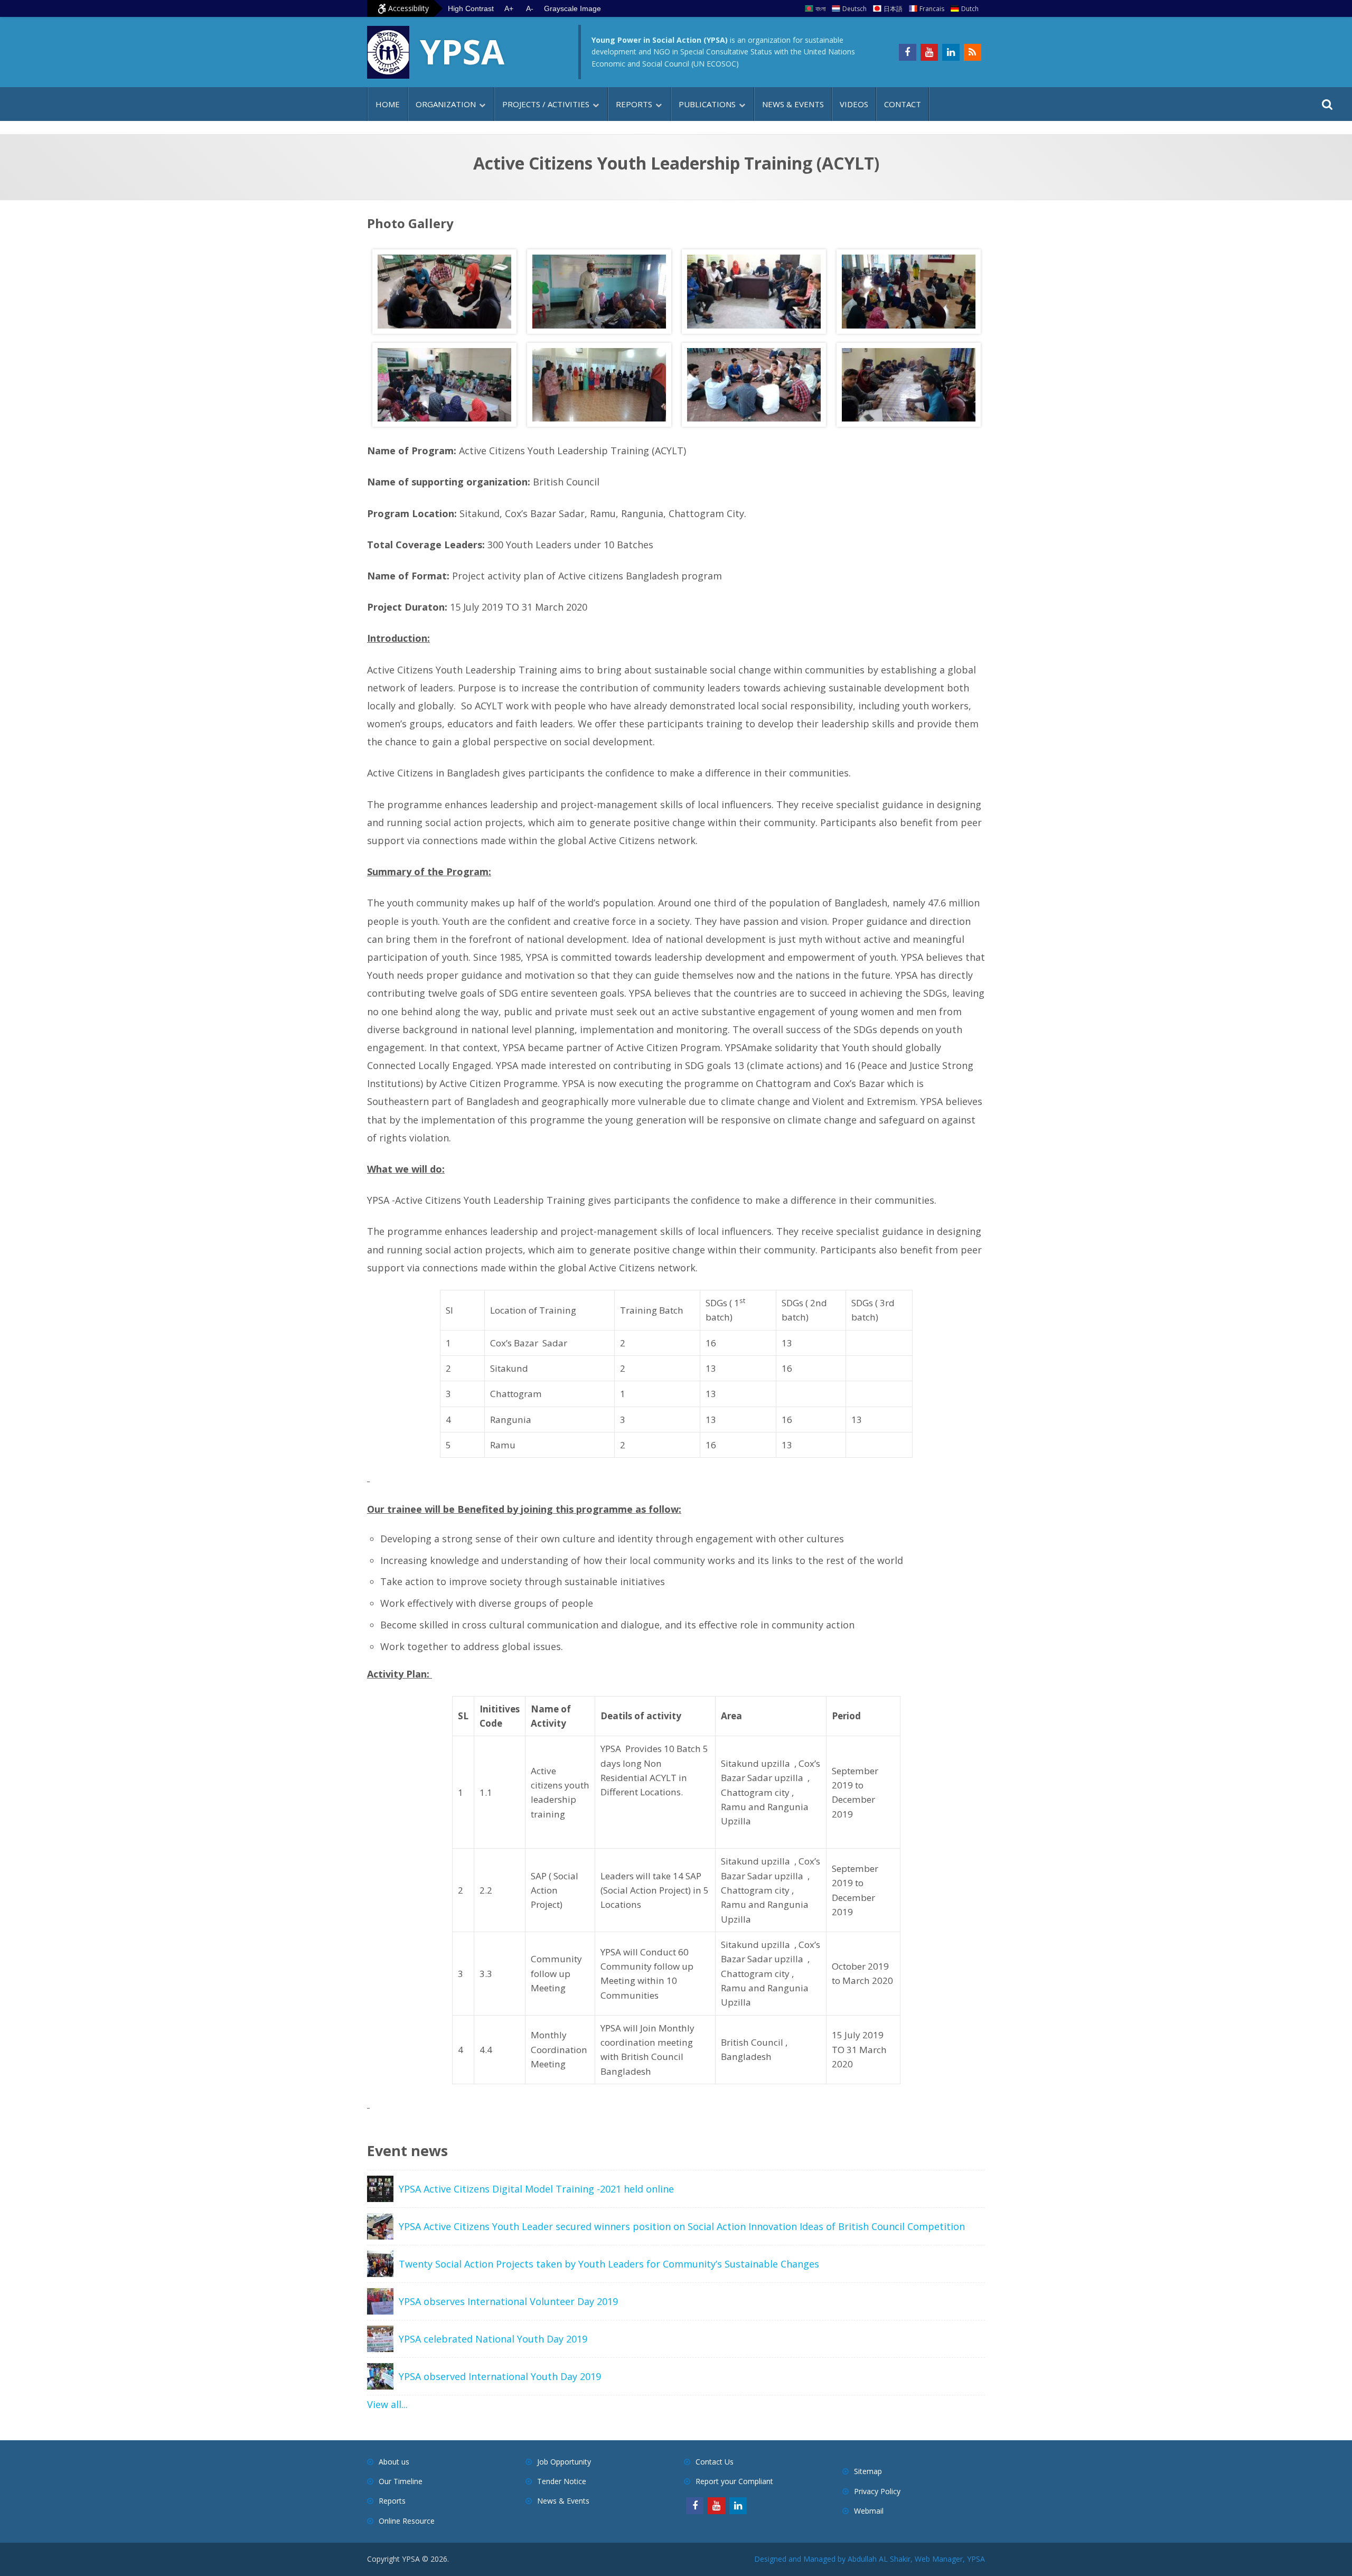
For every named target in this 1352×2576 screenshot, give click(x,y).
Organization (446, 104)
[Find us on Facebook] (908, 52)
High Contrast (471, 8)
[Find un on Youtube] (929, 52)
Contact (903, 104)
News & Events (793, 104)
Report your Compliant (734, 2481)
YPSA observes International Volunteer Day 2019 (508, 2301)
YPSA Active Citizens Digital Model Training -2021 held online (536, 2189)
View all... (387, 2404)
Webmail (869, 2511)
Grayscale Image (572, 8)
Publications (707, 104)
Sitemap (868, 2471)
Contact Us (715, 2462)
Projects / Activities (546, 104)
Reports (634, 104)
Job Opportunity (564, 2462)
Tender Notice (562, 2481)
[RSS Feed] (973, 52)
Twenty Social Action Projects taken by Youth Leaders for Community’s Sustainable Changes (609, 2264)
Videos (854, 104)
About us (394, 2462)
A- (530, 8)
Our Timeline (401, 2481)
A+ (509, 8)
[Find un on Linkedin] (951, 52)
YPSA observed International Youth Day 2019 (500, 2376)
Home (388, 104)
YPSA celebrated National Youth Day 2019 (493, 2339)
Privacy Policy (877, 2491)
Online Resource (407, 2521)
